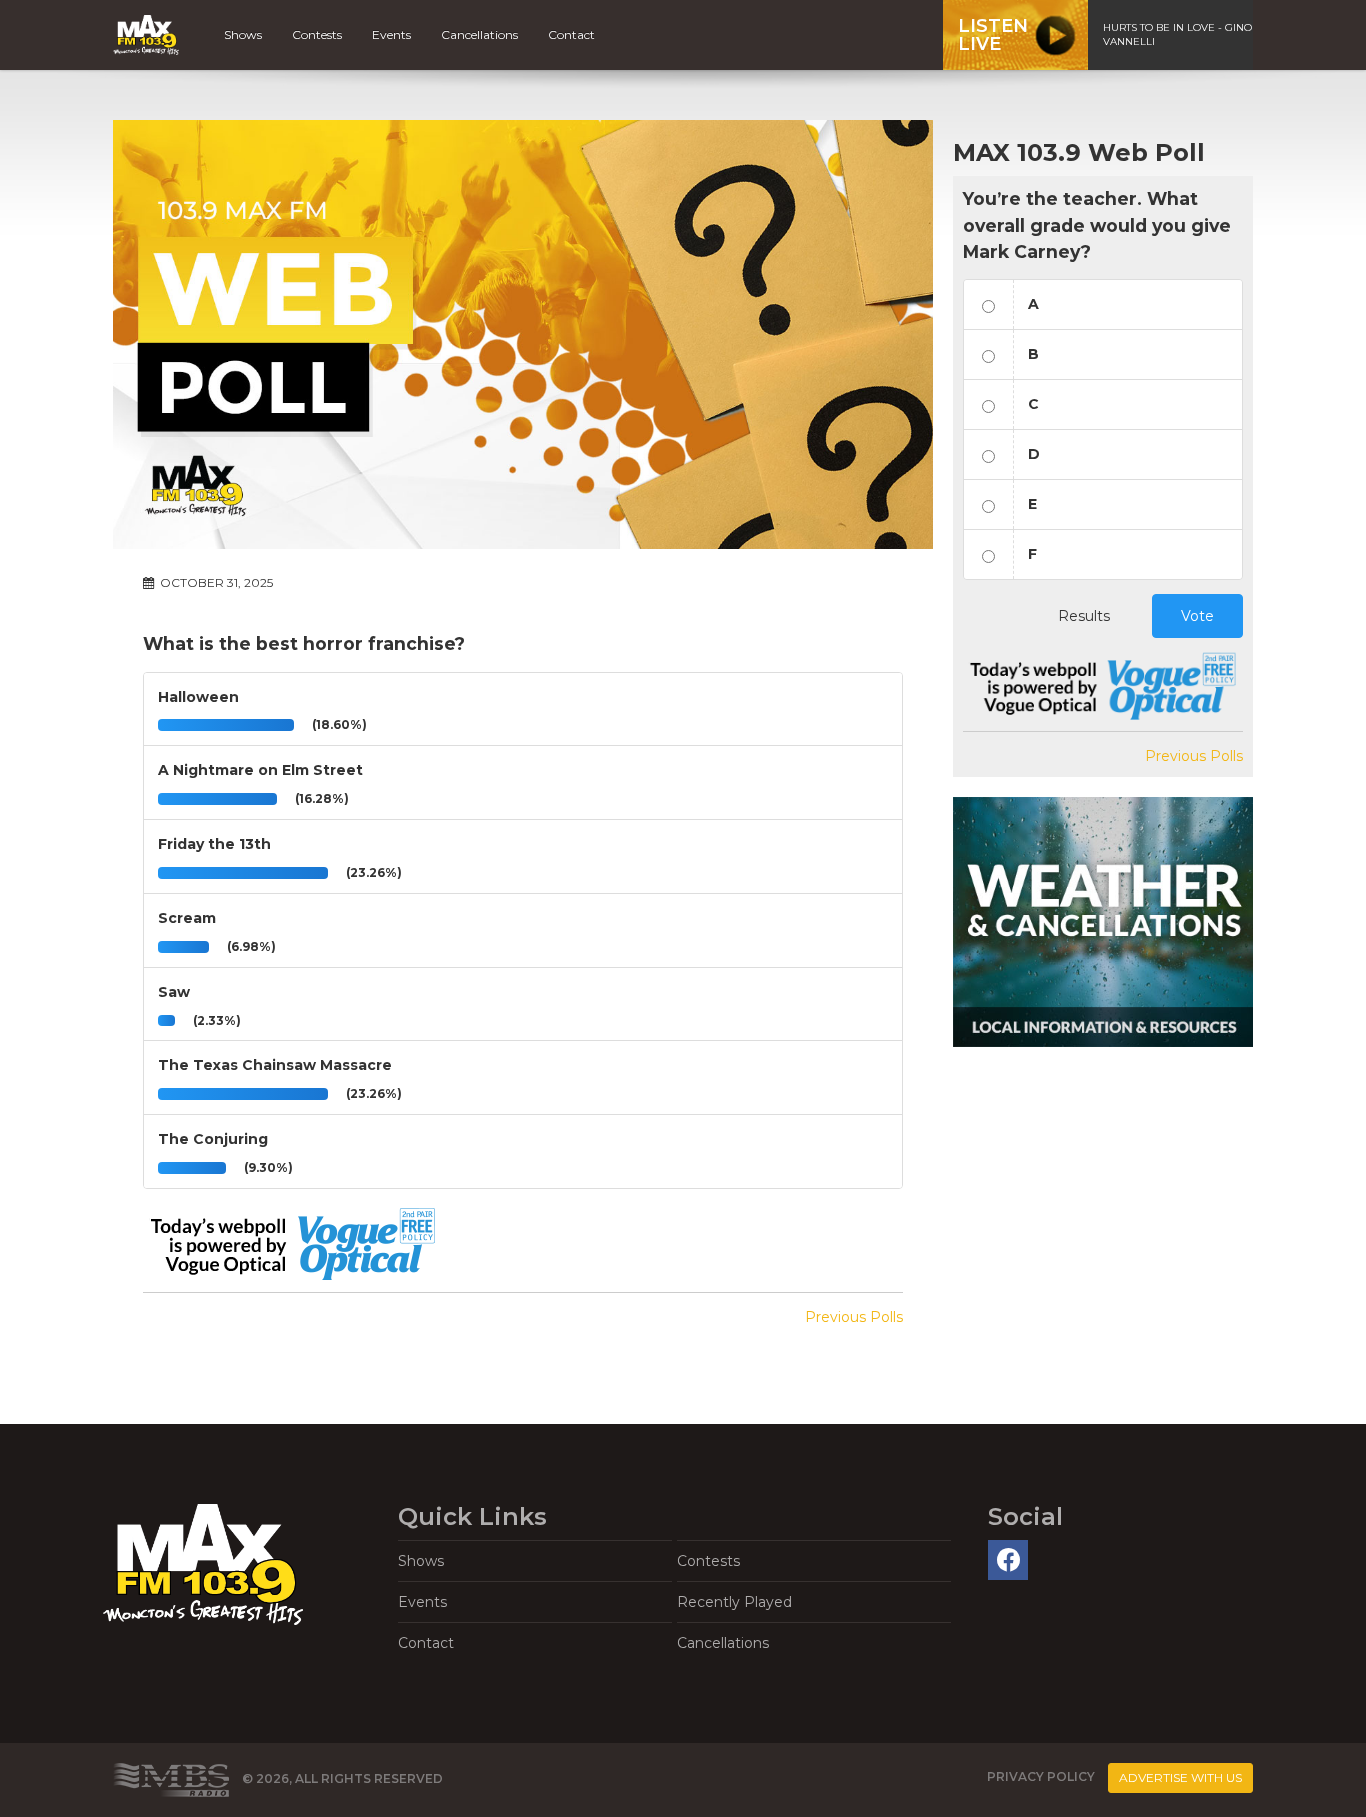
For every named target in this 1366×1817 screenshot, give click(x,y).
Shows (243, 34)
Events (391, 34)
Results (1084, 616)
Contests (317, 34)
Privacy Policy (1041, 1777)
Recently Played (734, 1602)
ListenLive (993, 35)
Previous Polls (854, 1317)
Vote (1197, 616)
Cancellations (479, 34)
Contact (571, 34)
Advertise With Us (1180, 1777)
